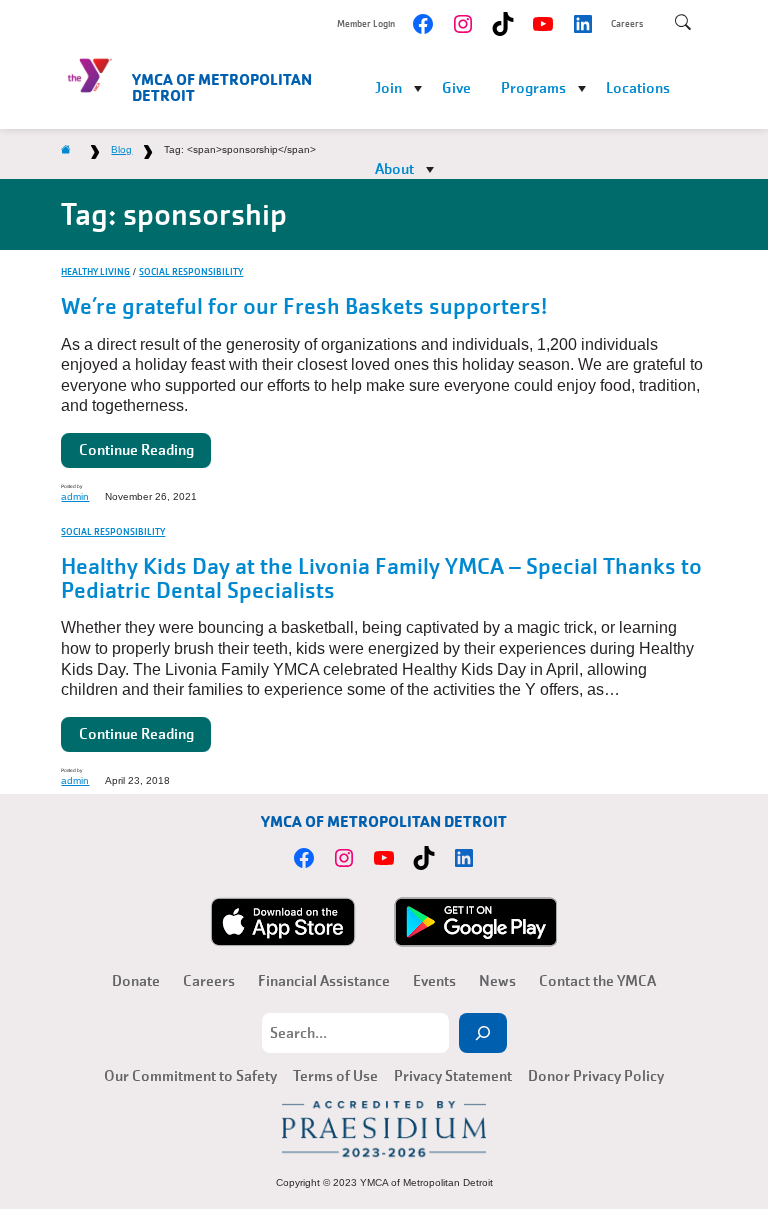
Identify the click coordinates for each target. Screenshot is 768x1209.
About (394, 169)
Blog (121, 149)
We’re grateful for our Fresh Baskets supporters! (304, 307)
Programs (533, 88)
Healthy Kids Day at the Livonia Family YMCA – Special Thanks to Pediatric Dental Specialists (381, 578)
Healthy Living (95, 271)
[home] (66, 149)
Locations (638, 88)
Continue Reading (136, 450)
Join (388, 88)
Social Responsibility (191, 271)
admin (75, 496)
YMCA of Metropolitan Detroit (222, 87)
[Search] (483, 1033)
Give (456, 88)
